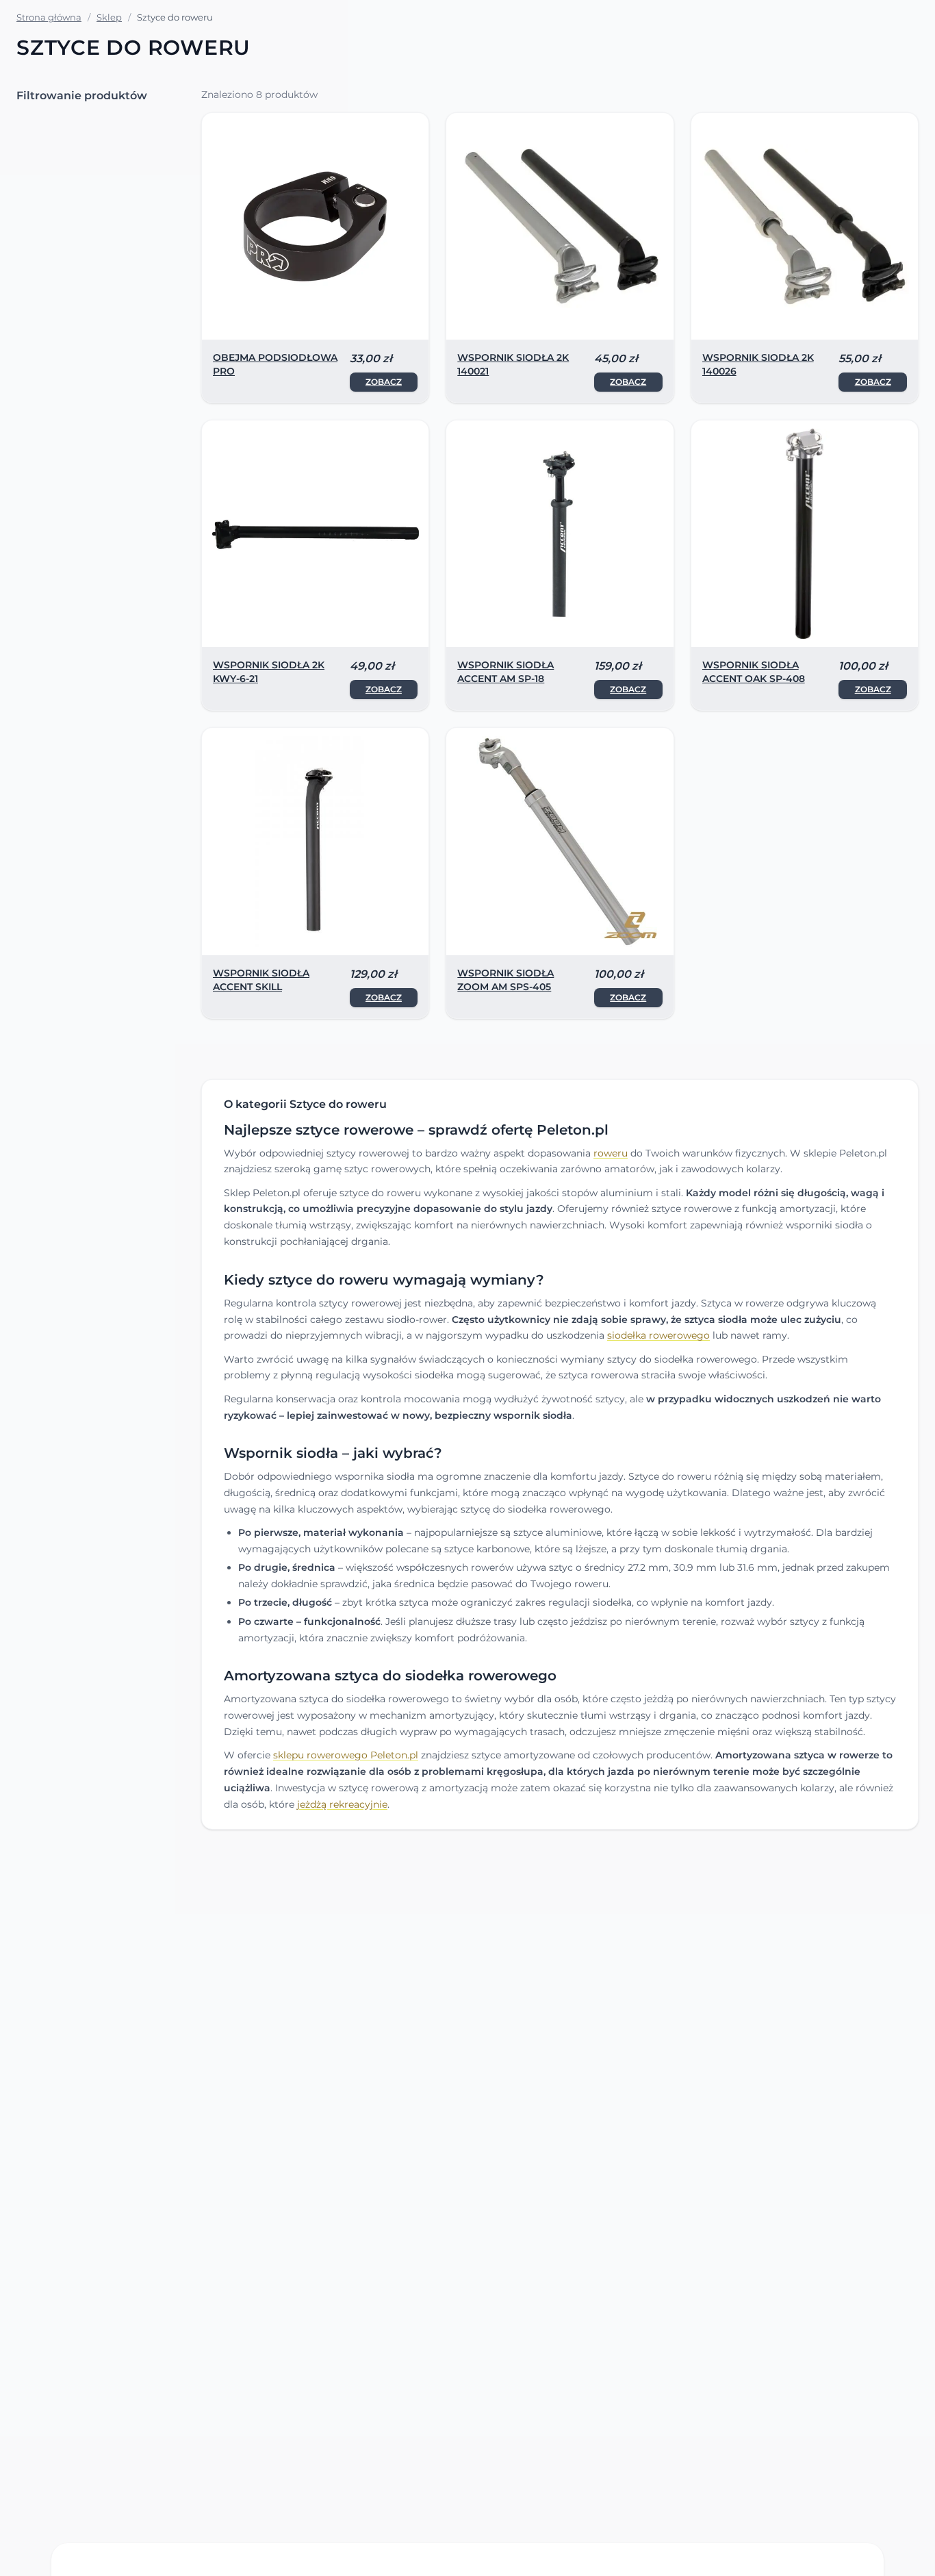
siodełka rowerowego (658, 1335)
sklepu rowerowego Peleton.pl (346, 1755)
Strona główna (49, 17)
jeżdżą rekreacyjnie (342, 1804)
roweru (611, 1153)
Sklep (109, 17)
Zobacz (384, 382)
